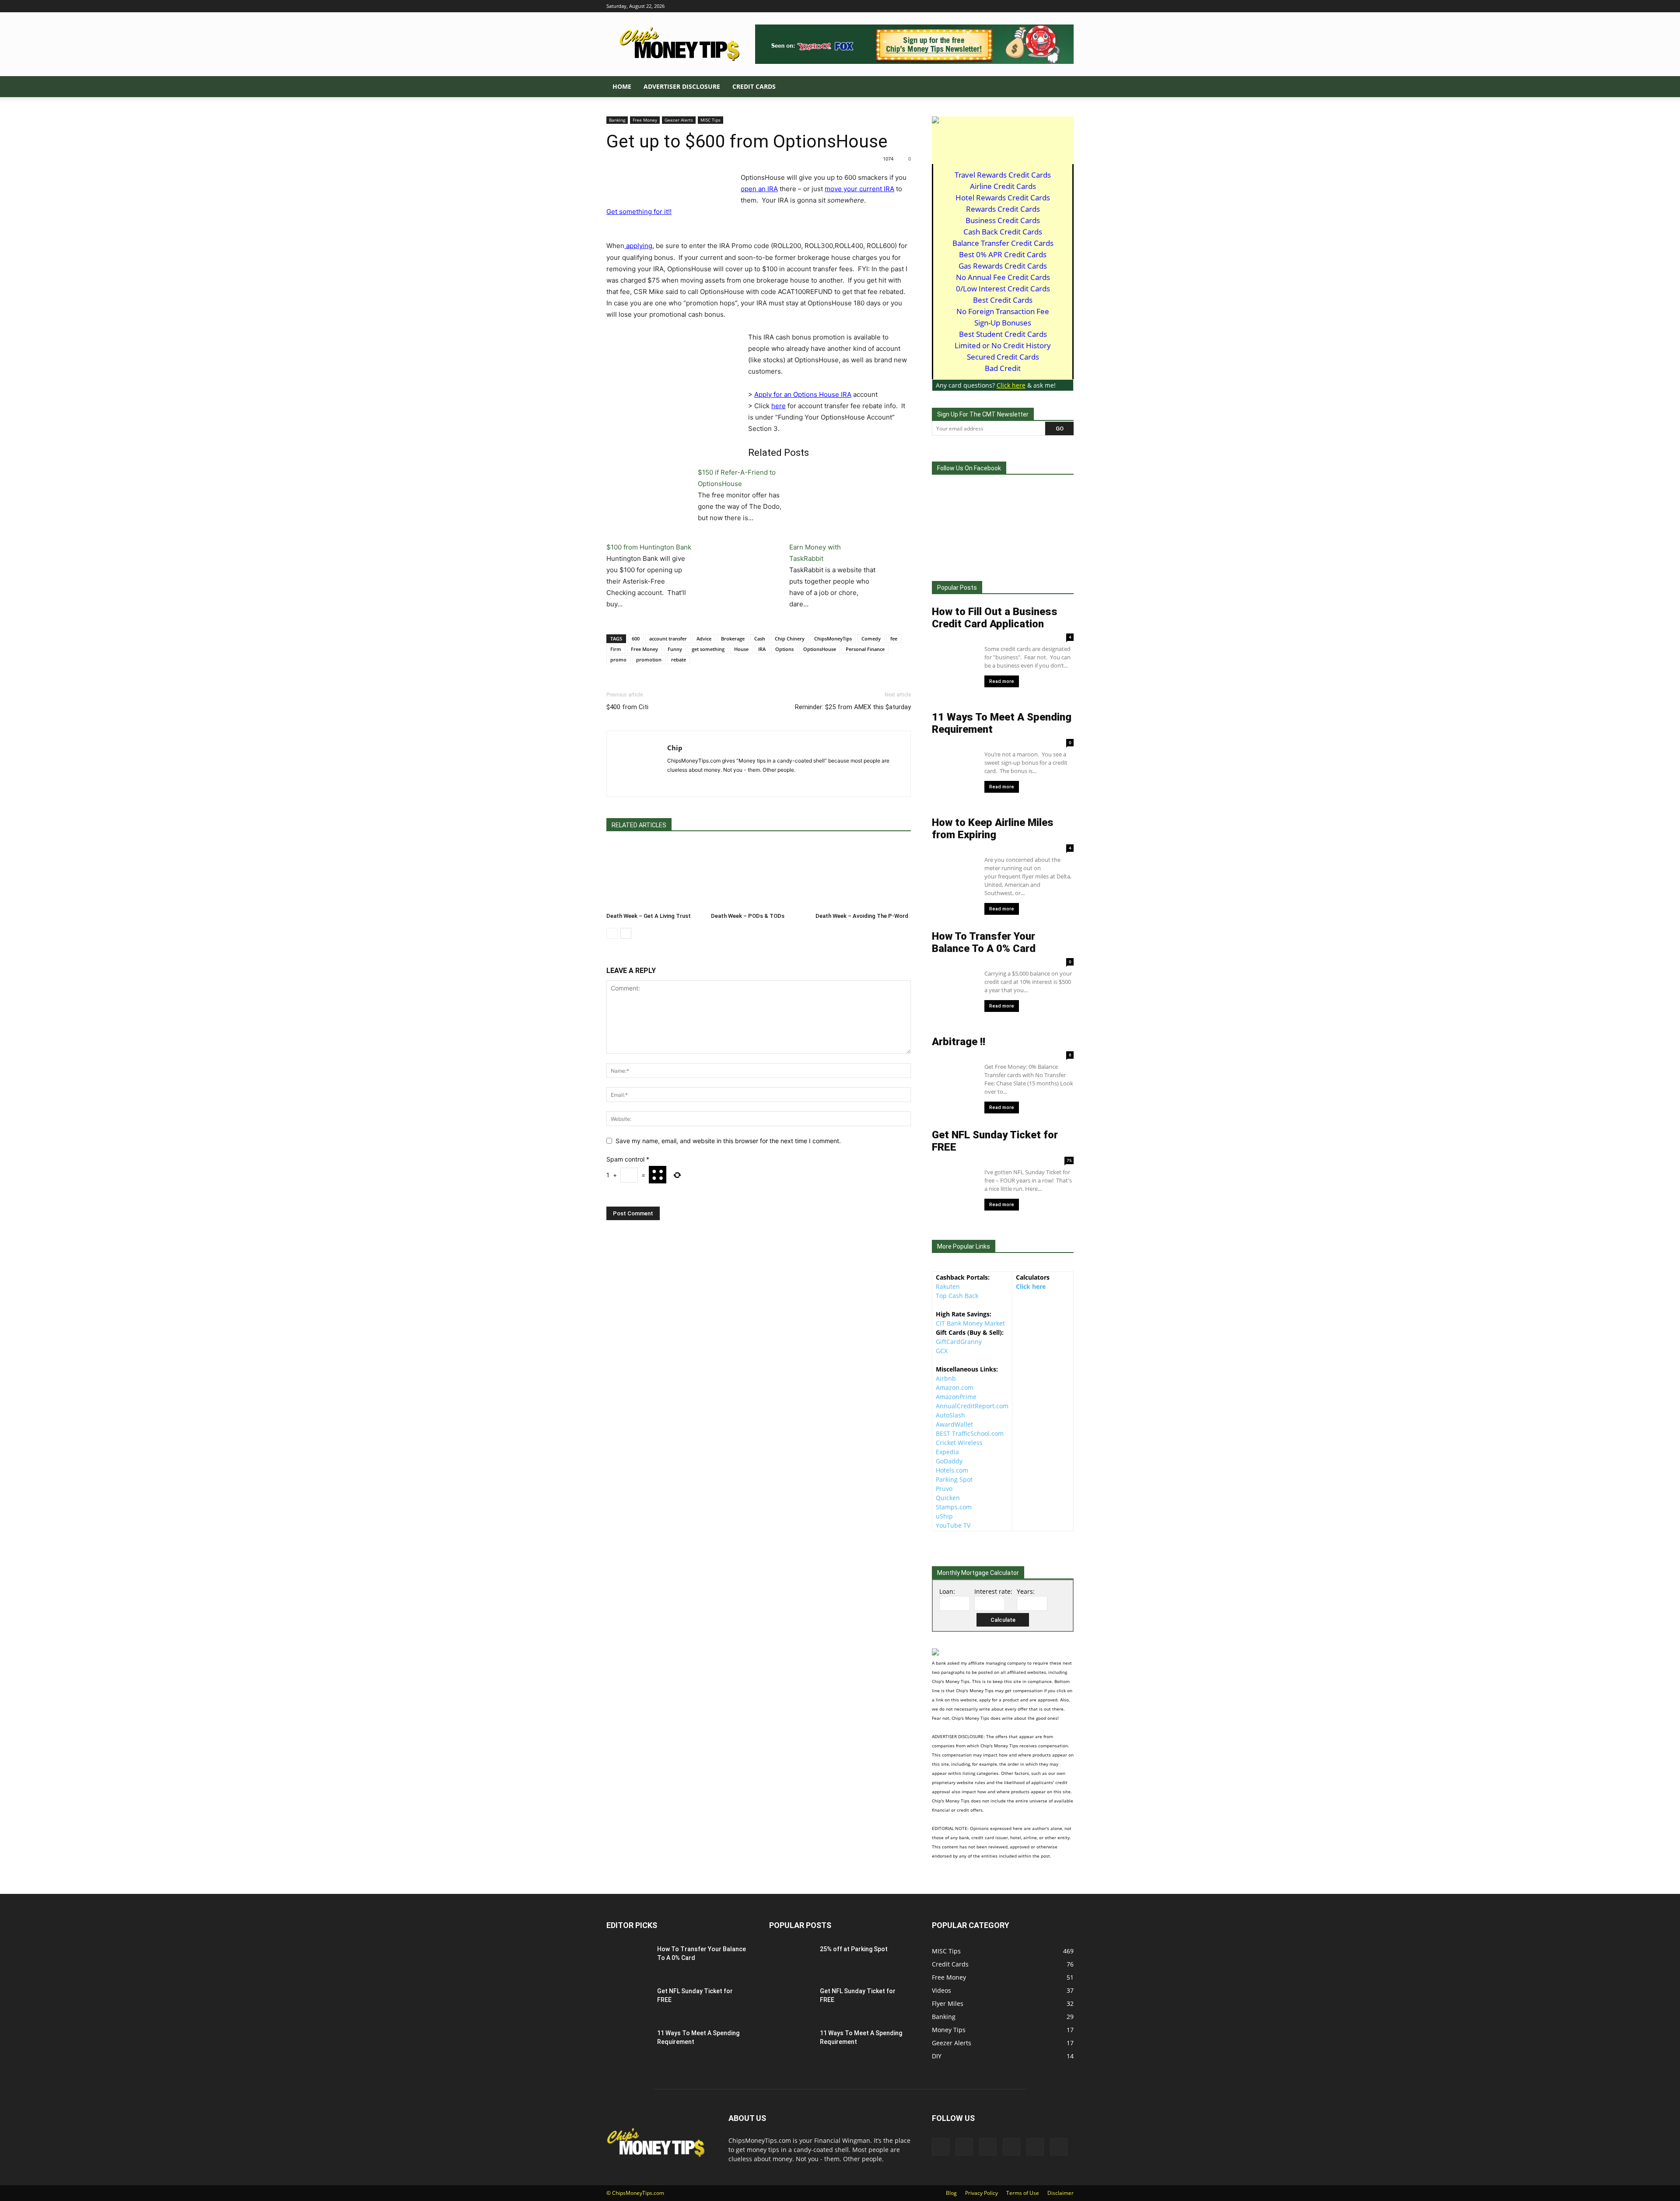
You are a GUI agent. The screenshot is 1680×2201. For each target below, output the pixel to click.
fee (894, 639)
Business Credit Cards (1003, 220)
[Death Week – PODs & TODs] (759, 876)
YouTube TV (953, 1525)
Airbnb (946, 1378)
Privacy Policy (982, 2193)
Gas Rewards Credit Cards (1003, 266)
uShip (944, 1516)
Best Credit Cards (1003, 300)
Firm (616, 649)
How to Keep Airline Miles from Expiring (993, 829)
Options (784, 649)
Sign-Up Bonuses (1003, 323)
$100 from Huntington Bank (649, 547)
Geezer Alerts (679, 120)
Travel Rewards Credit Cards (1003, 175)
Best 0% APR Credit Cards (1003, 254)
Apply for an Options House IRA (803, 394)
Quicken (948, 1498)
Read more (1002, 681)
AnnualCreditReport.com (972, 1406)
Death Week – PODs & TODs (748, 916)
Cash (760, 639)
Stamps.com (954, 1507)
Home (622, 86)
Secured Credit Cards (1003, 357)
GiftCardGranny (959, 1342)
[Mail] (1024, 6)
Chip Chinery (790, 639)
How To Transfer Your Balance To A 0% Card (984, 942)
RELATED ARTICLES (639, 825)
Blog (951, 2193)
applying (638, 246)
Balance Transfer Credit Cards (1003, 243)
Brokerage (733, 639)
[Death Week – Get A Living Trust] (654, 876)
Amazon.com (955, 1387)
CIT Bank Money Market (970, 1323)
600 (636, 639)
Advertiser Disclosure (682, 86)
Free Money (645, 120)
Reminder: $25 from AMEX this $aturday (853, 707)
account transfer (668, 639)
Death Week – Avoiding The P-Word (862, 916)
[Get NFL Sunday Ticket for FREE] (626, 2001)
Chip (675, 748)
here (779, 406)
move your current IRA (859, 189)
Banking (617, 120)
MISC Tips (710, 120)
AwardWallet (954, 1424)
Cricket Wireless (959, 1443)
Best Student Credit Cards (1003, 334)
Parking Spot (954, 1479)
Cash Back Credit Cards (1003, 232)
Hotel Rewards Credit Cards (1003, 198)
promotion (649, 660)
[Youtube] (1067, 6)
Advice (704, 639)
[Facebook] (995, 6)
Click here (1031, 1286)
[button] (1063, 87)
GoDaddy (949, 1461)
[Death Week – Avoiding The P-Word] (863, 876)
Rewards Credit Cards (1003, 209)
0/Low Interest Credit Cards (1003, 289)
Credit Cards (754, 86)
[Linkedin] (1009, 6)
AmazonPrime (956, 1397)
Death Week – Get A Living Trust (649, 916)
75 (1069, 1160)
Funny (675, 649)
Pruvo (944, 1489)
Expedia (947, 1452)
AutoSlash (950, 1415)
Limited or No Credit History (1003, 345)
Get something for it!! (639, 212)
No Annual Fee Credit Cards (1003, 277)
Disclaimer (1060, 2193)
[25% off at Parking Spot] (791, 1960)
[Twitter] (1053, 6)
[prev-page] (612, 933)
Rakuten (948, 1286)
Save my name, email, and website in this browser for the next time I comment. (728, 1141)
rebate (679, 660)
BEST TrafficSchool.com (970, 1433)
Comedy (871, 639)
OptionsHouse (820, 649)
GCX (942, 1351)
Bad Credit (1003, 368)
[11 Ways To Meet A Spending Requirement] (616, 2036)
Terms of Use (1023, 2193)
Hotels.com (952, 1470)
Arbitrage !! (959, 1042)
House (741, 649)
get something (708, 649)
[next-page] (626, 933)
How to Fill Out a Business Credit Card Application (995, 618)
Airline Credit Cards (1003, 186)
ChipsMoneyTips (833, 639)
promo (618, 660)
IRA (762, 649)
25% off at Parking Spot (854, 1949)
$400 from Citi (627, 707)
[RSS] (1038, 6)
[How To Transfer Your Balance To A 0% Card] (625, 1958)
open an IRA (759, 189)
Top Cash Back (957, 1296)
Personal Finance (865, 649)
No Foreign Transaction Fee (1003, 311)
